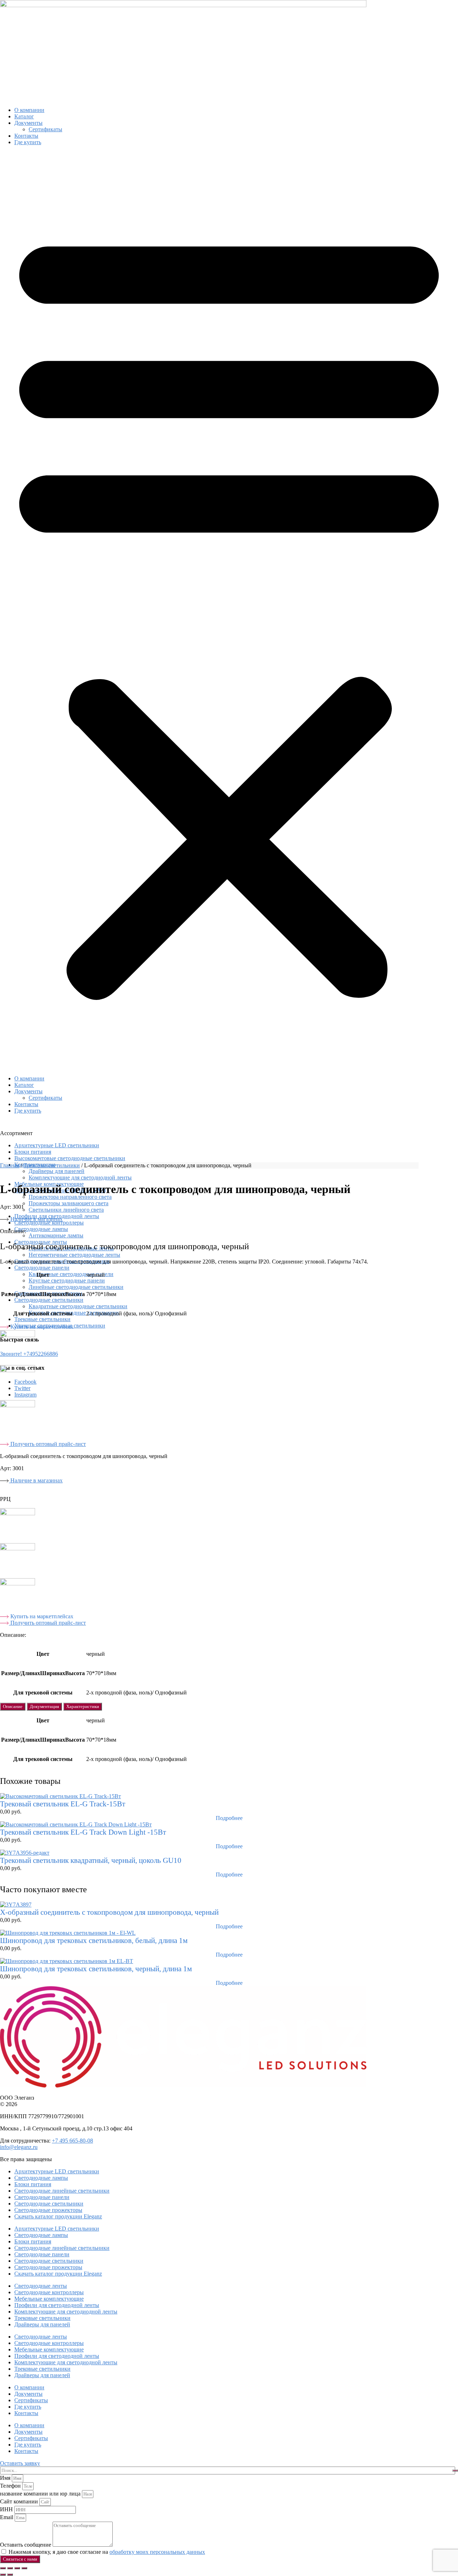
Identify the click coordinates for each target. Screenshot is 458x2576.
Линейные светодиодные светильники (76, 1287)
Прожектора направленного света (70, 1197)
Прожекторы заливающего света (69, 1203)
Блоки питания (33, 1152)
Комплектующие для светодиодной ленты (80, 1177)
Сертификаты (45, 129)
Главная (10, 1165)
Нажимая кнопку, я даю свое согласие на (107, 2552)
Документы (28, 123)
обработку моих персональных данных (157, 2552)
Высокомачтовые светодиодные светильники (70, 1158)
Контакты (26, 136)
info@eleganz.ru (19, 2147)
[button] (229, 610)
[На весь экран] (10, 2568)
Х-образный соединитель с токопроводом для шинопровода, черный (109, 1912)
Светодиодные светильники (49, 1300)
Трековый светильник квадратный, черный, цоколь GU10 (91, 1860)
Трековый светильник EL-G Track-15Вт (63, 1804)
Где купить (28, 142)
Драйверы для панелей (42, 2324)
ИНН (7, 2509)
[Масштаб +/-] (3, 2568)
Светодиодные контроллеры (49, 1223)
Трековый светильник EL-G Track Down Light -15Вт (83, 1832)
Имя (6, 2478)
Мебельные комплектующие (49, 2299)
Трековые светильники (42, 1319)
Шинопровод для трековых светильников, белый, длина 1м (94, 1940)
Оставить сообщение (26, 2545)
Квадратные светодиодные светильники (78, 1306)
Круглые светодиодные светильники (74, 1313)
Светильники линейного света (66, 1210)
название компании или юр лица (41, 2494)
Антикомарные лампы (56, 1235)
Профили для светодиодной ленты (57, 2305)
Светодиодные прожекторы (48, 2210)
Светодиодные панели (42, 1268)
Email (7, 2517)
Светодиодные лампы (41, 1229)
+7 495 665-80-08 (72, 2141)
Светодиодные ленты (41, 2286)
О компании (29, 110)
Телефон (11, 2486)
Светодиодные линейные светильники (62, 1261)
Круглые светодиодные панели (67, 1280)
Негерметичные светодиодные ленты (74, 1255)
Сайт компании (20, 2501)
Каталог (24, 116)
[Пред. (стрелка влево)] (3, 2575)
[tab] (13, 1707)
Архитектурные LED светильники (57, 1145)
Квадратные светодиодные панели (71, 1274)
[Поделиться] (17, 2568)
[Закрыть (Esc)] (24, 2568)
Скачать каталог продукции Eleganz (58, 2216)
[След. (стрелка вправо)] (10, 2575)
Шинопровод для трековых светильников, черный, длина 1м (96, 1969)
